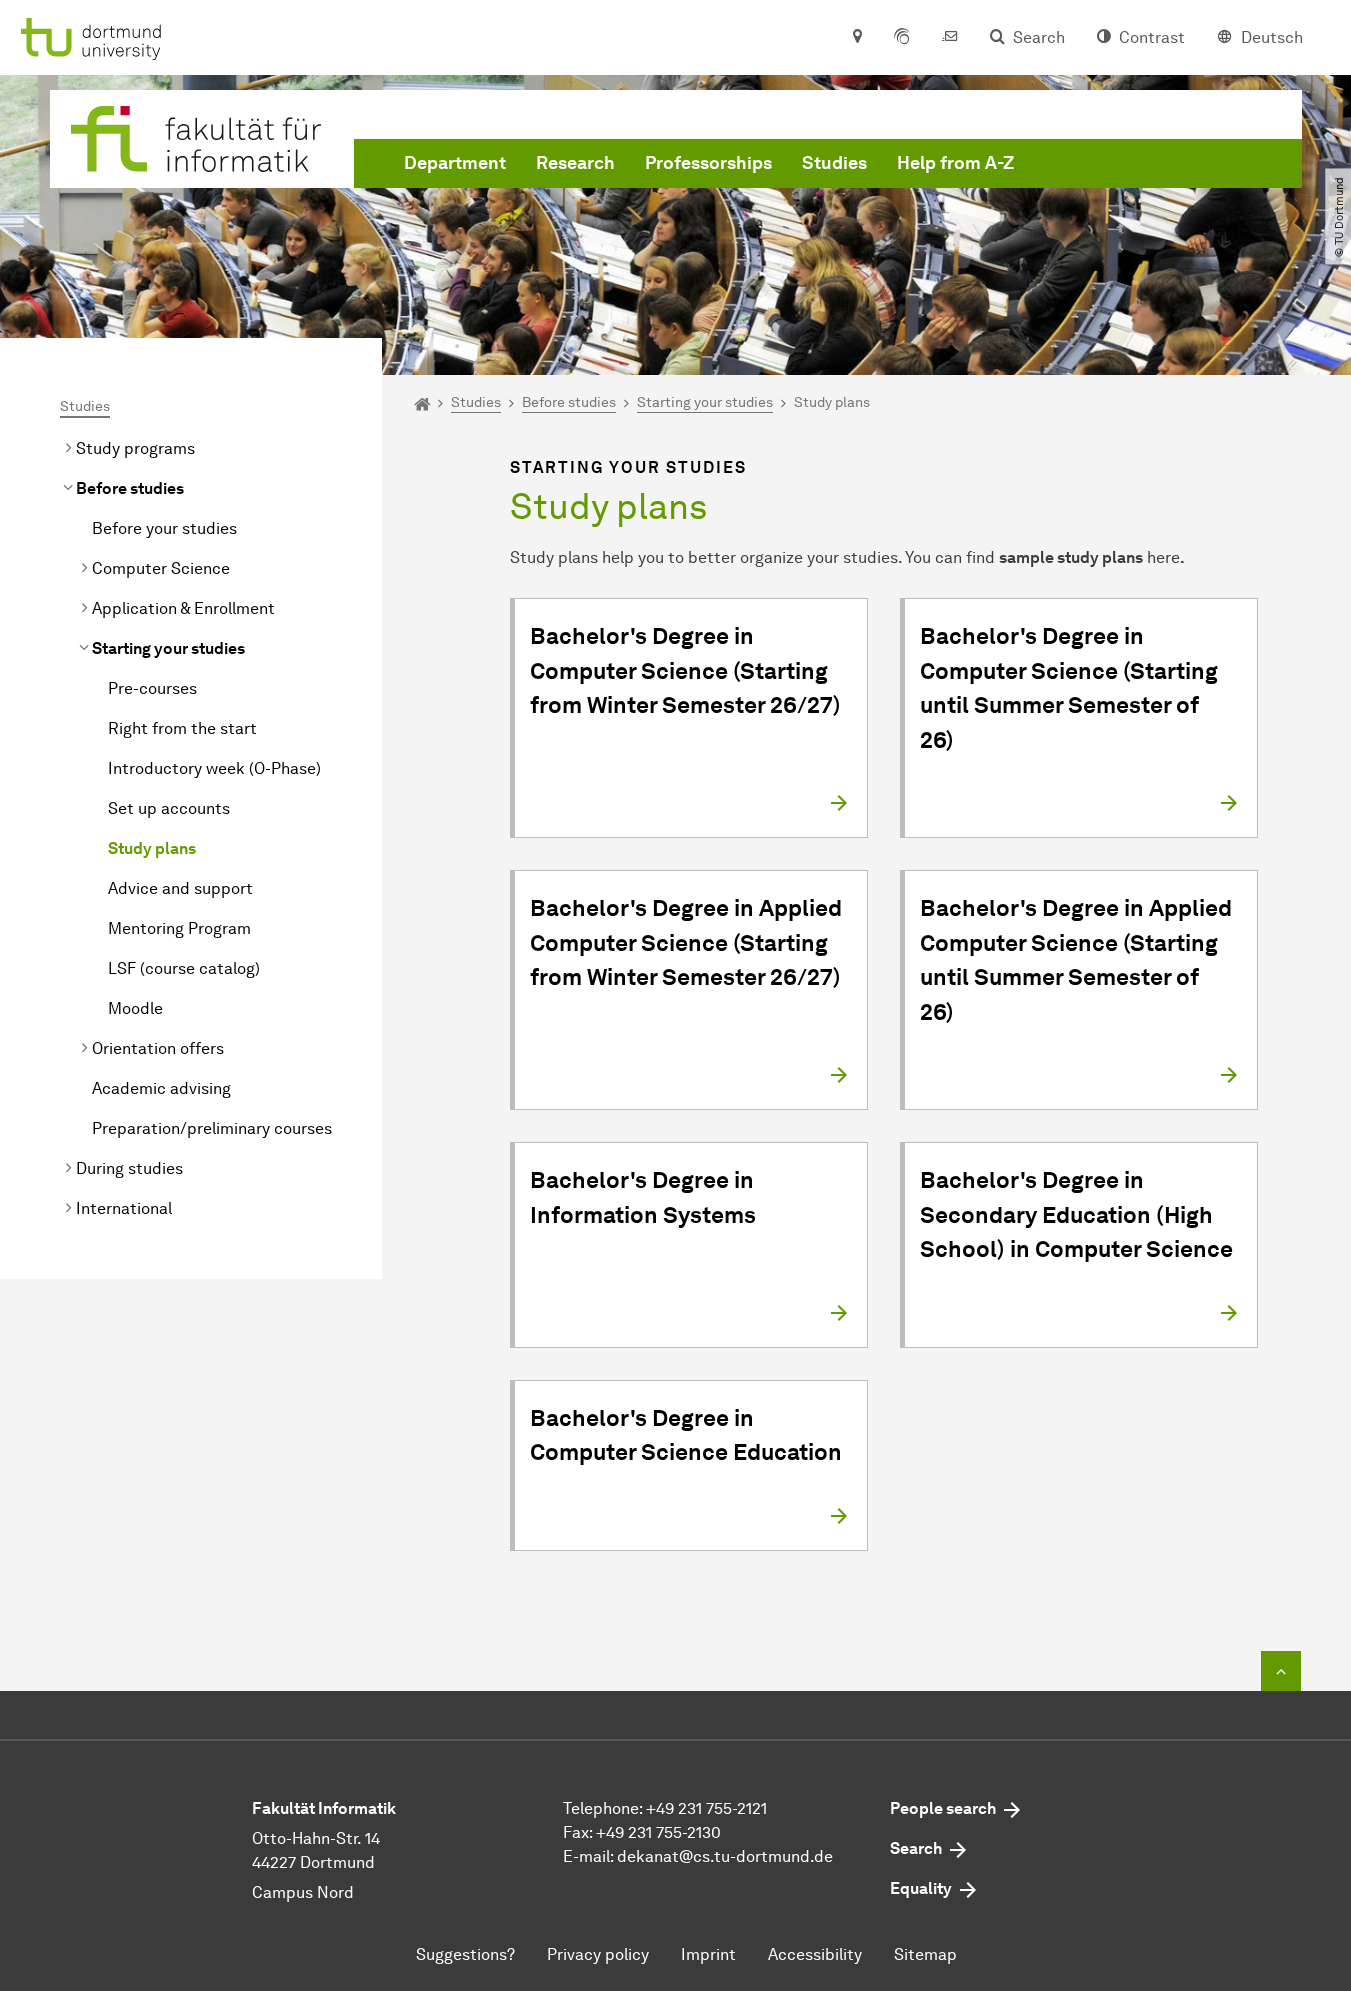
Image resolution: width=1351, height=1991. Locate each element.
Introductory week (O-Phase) (214, 768)
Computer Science (161, 568)
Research (575, 163)
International (124, 1208)
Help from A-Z (955, 163)
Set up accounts (169, 808)
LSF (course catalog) (184, 968)
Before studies (130, 488)
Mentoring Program (179, 928)
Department (455, 163)
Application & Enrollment (183, 608)
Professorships (708, 163)
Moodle (135, 1008)
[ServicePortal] (902, 38)
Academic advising (161, 1088)
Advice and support (180, 888)
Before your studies (164, 528)
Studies (834, 163)
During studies (129, 1168)
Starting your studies (168, 648)
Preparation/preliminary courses (212, 1128)
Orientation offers (158, 1048)
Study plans (152, 848)
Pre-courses (152, 688)
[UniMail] (950, 38)
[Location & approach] (856, 38)
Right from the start (182, 728)
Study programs (135, 448)
